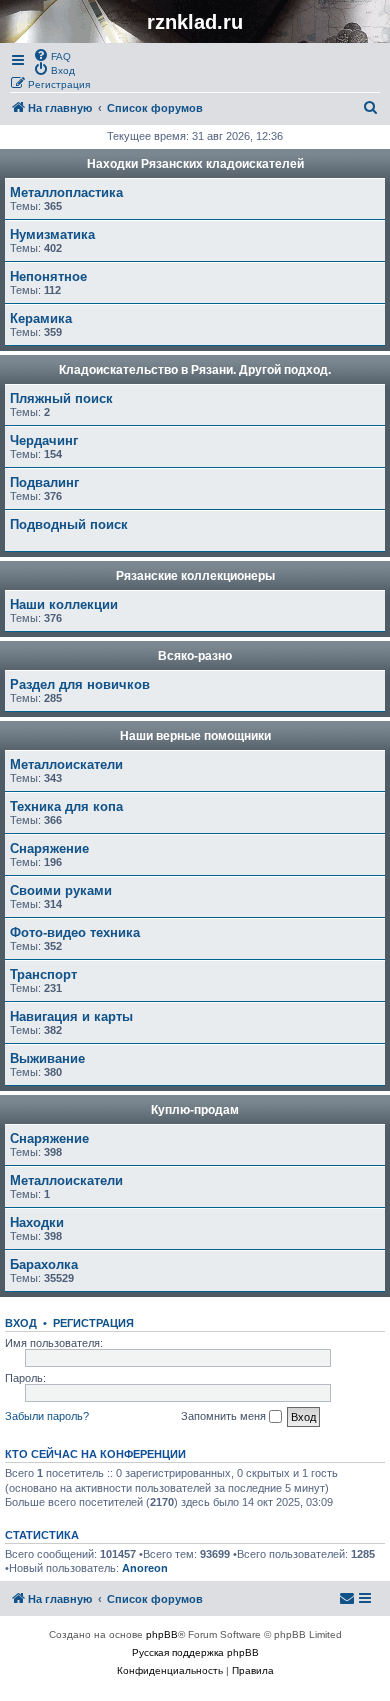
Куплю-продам (195, 1110)
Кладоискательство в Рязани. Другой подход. (195, 370)
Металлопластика (66, 192)
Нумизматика (52, 234)
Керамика (41, 318)
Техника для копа (66, 806)
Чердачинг (44, 440)
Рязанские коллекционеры (195, 576)
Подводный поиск (69, 524)
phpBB (162, 1634)
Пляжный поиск (61, 398)
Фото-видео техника (75, 932)
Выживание (47, 1058)
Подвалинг (44, 482)
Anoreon (145, 1568)
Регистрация (93, 1323)
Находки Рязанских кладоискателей (195, 164)
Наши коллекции (64, 604)
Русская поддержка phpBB (195, 1652)
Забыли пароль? (47, 1416)
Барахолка (44, 1264)
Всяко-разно (195, 656)
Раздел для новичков (80, 684)
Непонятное (48, 276)
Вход (21, 1323)
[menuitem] (52, 55)
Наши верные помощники (195, 736)
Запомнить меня (225, 1416)
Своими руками (61, 890)
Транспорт (43, 974)
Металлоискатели (66, 764)
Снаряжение (49, 848)
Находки (37, 1222)
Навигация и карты (71, 1016)
